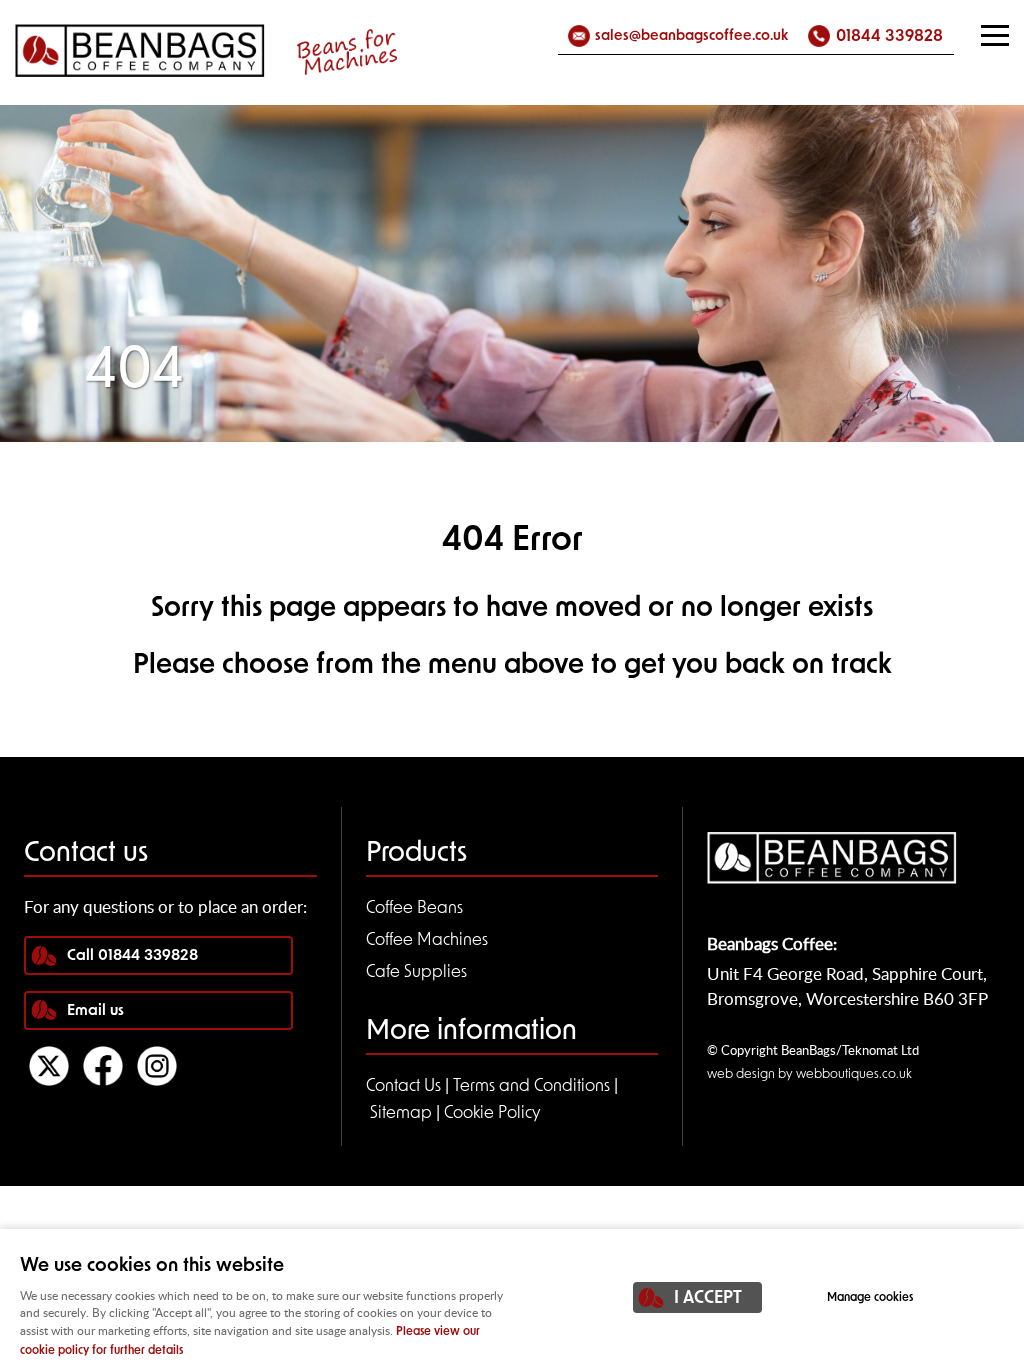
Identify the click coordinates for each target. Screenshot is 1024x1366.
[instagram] (157, 1081)
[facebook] (103, 1081)
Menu (994, 35)
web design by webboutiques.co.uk (809, 1074)
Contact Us (403, 1086)
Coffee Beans (414, 908)
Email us (95, 1011)
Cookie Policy (492, 1113)
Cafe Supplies (416, 972)
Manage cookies (870, 1298)
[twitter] (49, 1081)
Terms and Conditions (531, 1086)
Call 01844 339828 (132, 956)
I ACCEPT (708, 1298)
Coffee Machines (427, 940)
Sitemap (401, 1113)
